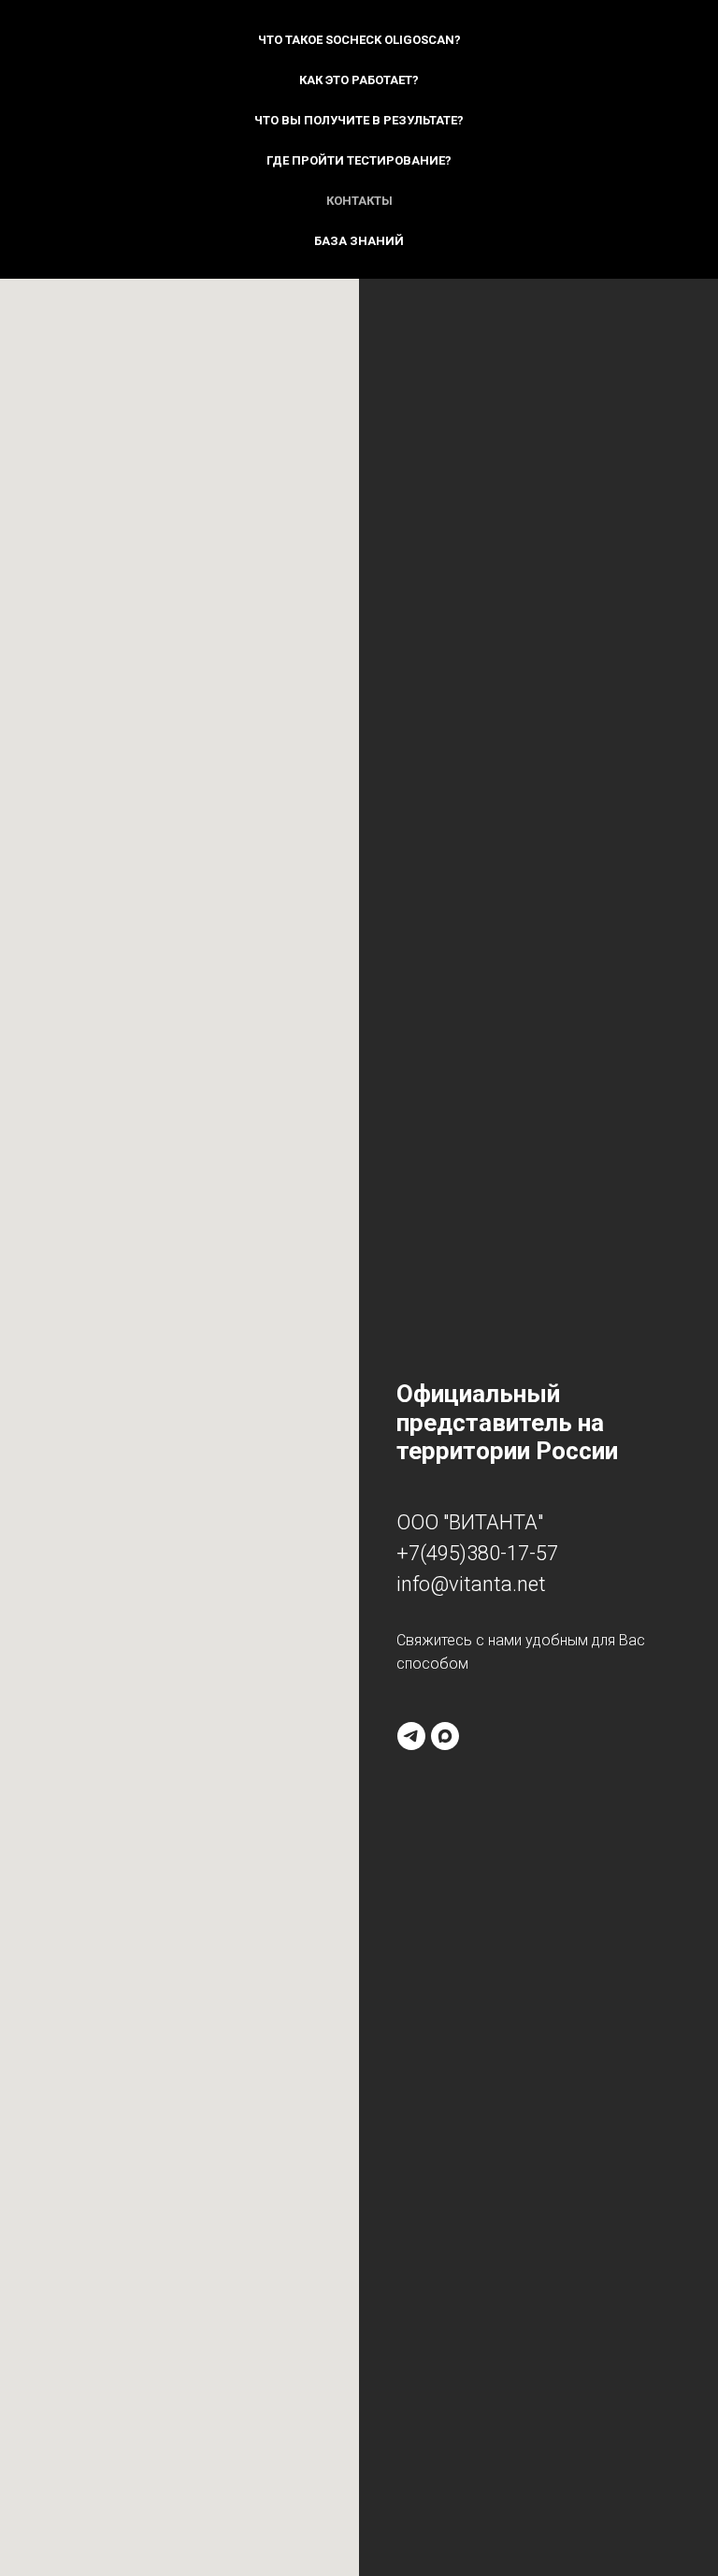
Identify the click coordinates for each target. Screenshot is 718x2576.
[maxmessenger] (445, 1736)
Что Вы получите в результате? (359, 120)
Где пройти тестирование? (359, 160)
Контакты (359, 201)
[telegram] (411, 1736)
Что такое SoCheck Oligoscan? (359, 40)
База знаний (359, 241)
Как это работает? (359, 80)
